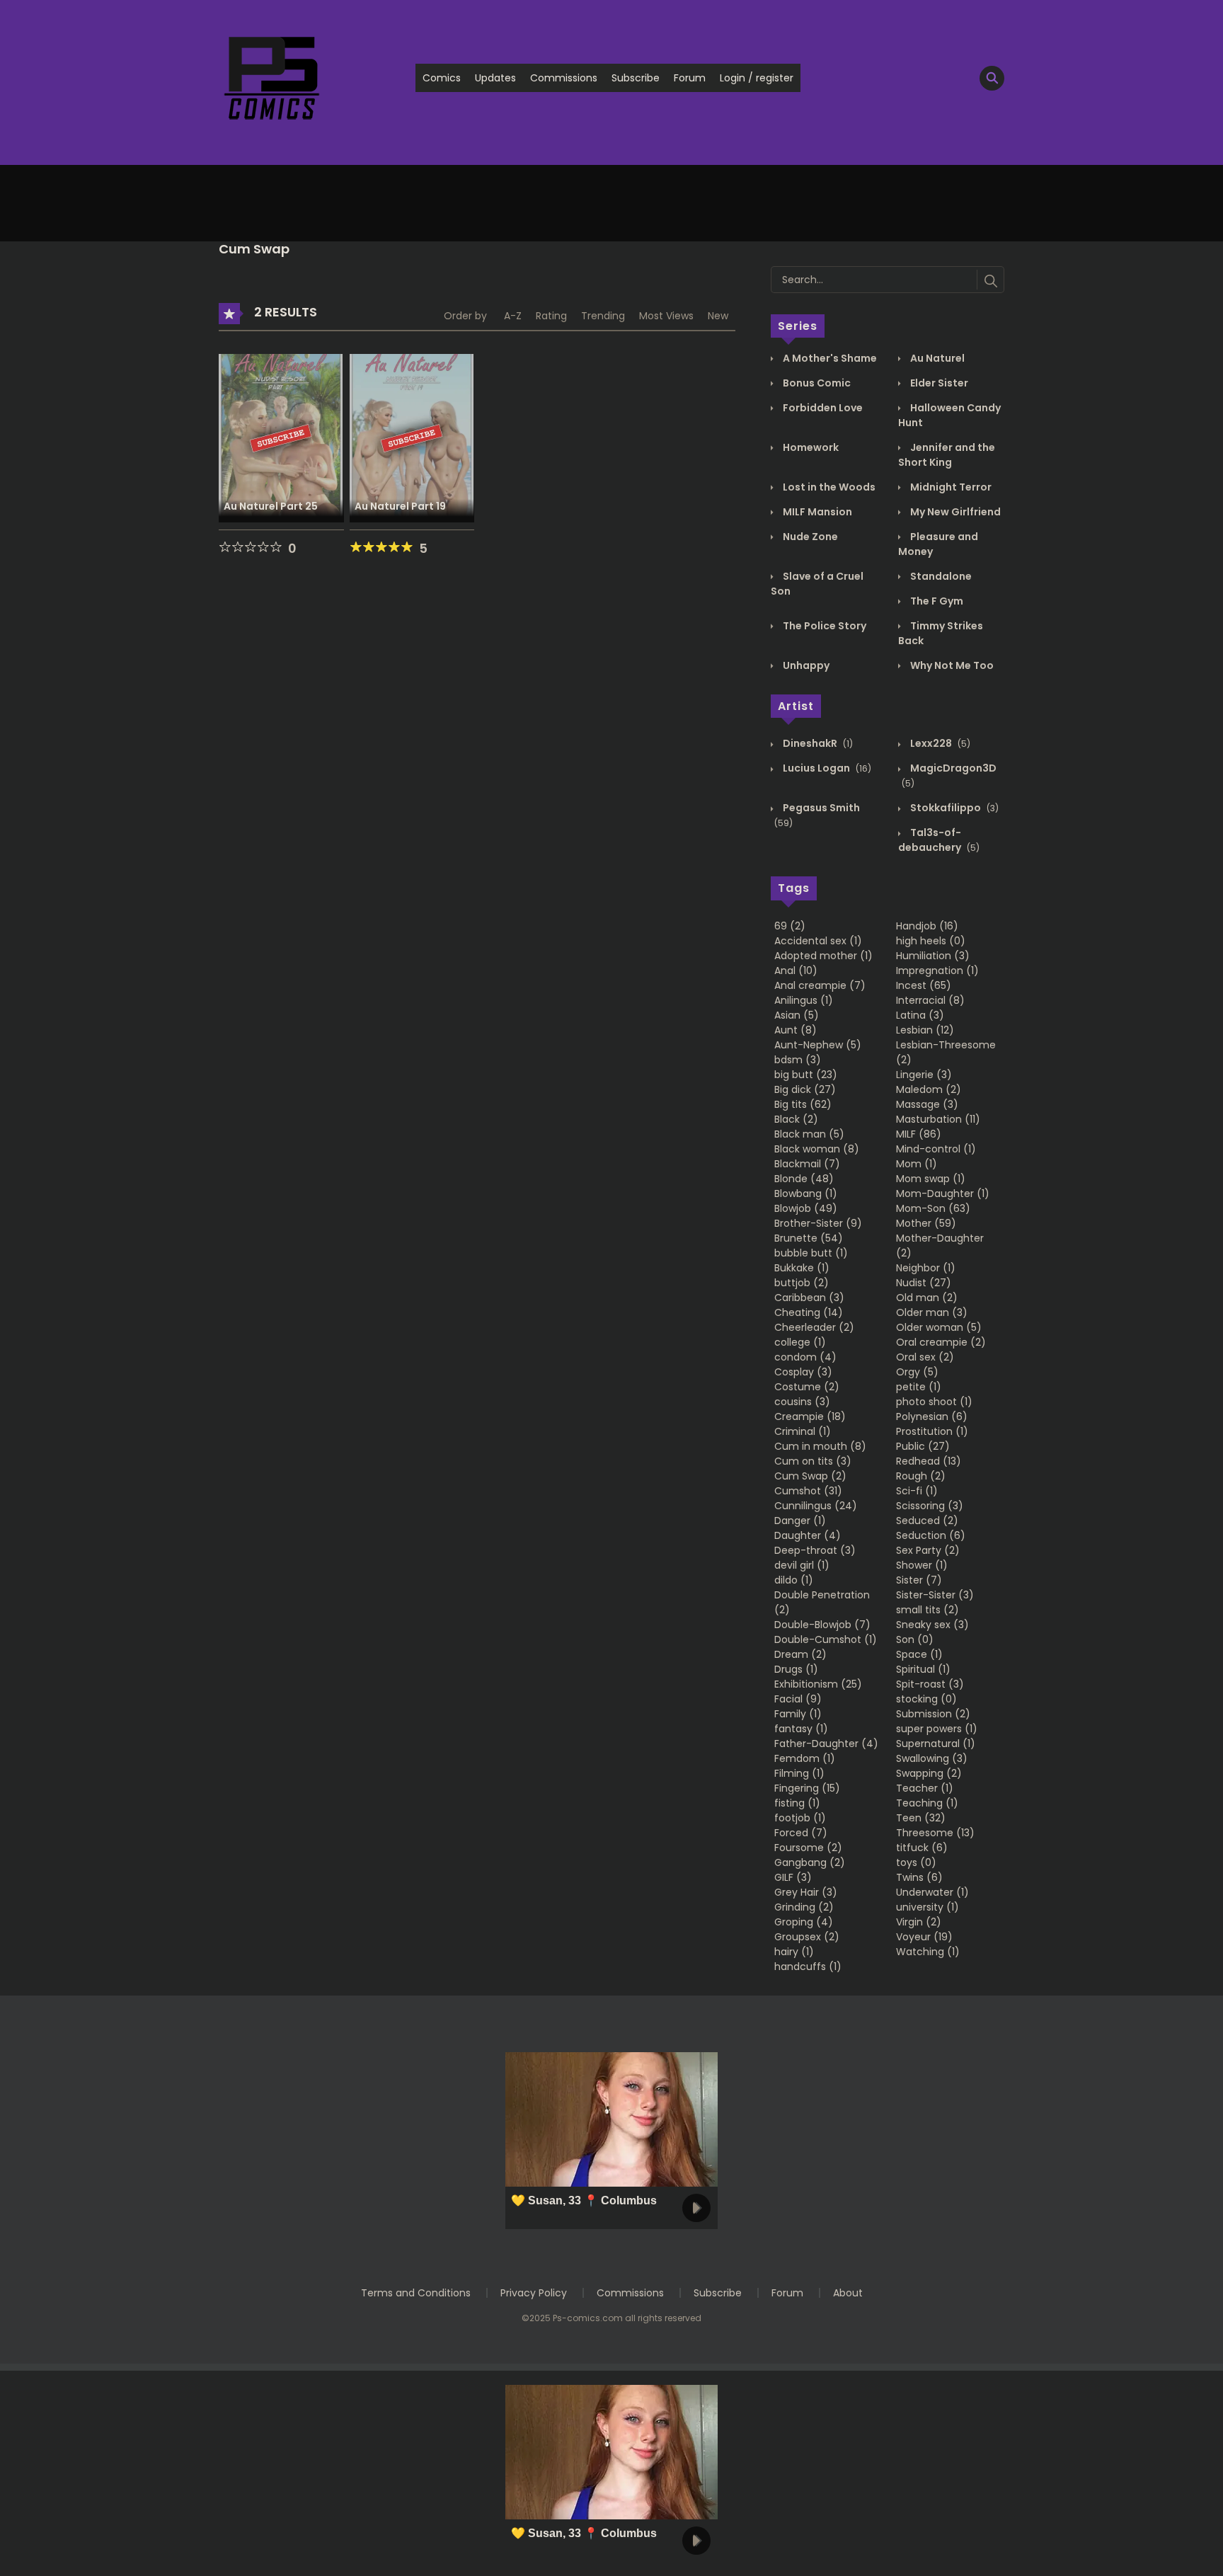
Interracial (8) (930, 1000)
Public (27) (923, 1446)
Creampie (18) (810, 1416)
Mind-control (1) (936, 1149)
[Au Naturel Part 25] (281, 437)
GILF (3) (793, 1877)
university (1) (928, 1907)
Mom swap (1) (931, 1179)
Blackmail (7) (807, 1164)
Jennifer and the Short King (947, 455)
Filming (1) (799, 1773)
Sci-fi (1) (917, 1491)
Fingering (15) (807, 1788)
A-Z (513, 316)
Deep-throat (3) (815, 1550)
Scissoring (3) (930, 1506)
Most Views (666, 316)
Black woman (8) (817, 1149)
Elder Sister (938, 383)
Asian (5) (797, 1015)
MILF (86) (919, 1134)
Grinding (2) (804, 1907)
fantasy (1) (801, 1729)
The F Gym (936, 601)
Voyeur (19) (924, 1937)
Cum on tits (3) (813, 1461)
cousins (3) (802, 1402)
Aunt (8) (796, 1030)
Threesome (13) (935, 1833)
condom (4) (805, 1357)
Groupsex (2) (807, 1937)
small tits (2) (928, 1610)
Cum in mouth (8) (820, 1446)
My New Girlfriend (954, 512)
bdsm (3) (798, 1060)
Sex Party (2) (928, 1550)
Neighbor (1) (926, 1268)
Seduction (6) (931, 1535)
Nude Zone (809, 537)
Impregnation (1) (937, 971)
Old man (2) (927, 1298)
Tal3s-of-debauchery (939, 840)
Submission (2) (933, 1714)
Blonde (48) (804, 1179)
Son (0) (915, 1639)
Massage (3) (927, 1104)
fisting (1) (797, 1803)
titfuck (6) (922, 1848)
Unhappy (805, 665)
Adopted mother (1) (823, 956)
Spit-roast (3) (930, 1684)
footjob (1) (800, 1818)
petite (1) (919, 1387)
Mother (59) (926, 1223)
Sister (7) (919, 1580)
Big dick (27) (805, 1089)
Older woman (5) (939, 1327)
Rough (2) (921, 1476)
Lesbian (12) (925, 1030)
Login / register (757, 78)
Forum (690, 78)
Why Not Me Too (951, 665)
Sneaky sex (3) (932, 1625)
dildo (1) (794, 1580)
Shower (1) (922, 1565)
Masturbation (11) (938, 1119)
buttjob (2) (802, 1283)
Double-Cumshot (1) (826, 1639)
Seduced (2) (927, 1521)
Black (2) (796, 1119)
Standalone (940, 576)
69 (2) (790, 926)
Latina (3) (920, 1015)
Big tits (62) (803, 1104)
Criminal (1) (803, 1431)
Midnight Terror (950, 487)
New (718, 316)
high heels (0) (931, 941)
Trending (603, 316)
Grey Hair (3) (806, 1892)
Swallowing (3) (932, 1758)
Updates (495, 78)
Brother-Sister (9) (818, 1223)
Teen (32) (921, 1818)
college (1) (800, 1342)
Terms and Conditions (416, 2293)
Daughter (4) (808, 1535)
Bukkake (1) (802, 1268)
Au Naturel (936, 358)
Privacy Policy (534, 2293)
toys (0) (916, 1862)
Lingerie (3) (924, 1075)
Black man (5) (809, 1134)
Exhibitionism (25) (818, 1684)
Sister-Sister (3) (935, 1595)
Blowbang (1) (806, 1193)
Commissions (564, 78)
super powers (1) (937, 1729)
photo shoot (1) (934, 1402)
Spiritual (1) (923, 1669)
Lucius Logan (826, 768)
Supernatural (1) (936, 1744)
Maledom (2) (929, 1089)
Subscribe (636, 78)
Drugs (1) (796, 1669)
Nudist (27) (924, 1283)
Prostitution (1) (932, 1431)
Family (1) (798, 1714)
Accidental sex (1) (818, 941)
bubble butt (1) (811, 1253)
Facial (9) (798, 1699)
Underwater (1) (932, 1892)
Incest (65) (924, 985)
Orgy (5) (917, 1372)
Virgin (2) (919, 1922)
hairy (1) (794, 1952)
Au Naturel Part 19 (400, 506)
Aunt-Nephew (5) (818, 1045)
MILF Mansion (816, 512)
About (848, 2293)
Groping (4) (804, 1922)
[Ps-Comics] (272, 77)
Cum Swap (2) (810, 1476)
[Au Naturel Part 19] (412, 437)
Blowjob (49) (806, 1208)
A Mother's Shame (829, 358)
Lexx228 (939, 743)
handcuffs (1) (808, 1967)
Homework (810, 447)
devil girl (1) (802, 1565)
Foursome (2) (808, 1848)
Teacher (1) (925, 1788)
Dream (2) (800, 1654)
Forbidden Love (822, 408)
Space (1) (919, 1654)
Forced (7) (801, 1833)
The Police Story (823, 626)
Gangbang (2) (810, 1862)
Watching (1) (928, 1952)
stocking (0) (926, 1699)
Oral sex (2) (925, 1357)
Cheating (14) (809, 1312)
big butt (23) (806, 1075)
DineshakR (817, 743)
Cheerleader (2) (814, 1327)
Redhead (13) (929, 1461)
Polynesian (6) (932, 1416)
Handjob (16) (927, 926)
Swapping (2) (929, 1773)
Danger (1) (800, 1521)
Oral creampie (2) (941, 1342)
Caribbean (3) (809, 1298)
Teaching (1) (927, 1803)
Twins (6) (919, 1877)
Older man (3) (932, 1312)
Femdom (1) (805, 1758)
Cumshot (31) (808, 1491)
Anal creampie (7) (820, 985)
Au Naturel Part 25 (271, 506)
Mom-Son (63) (933, 1208)
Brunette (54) (809, 1238)
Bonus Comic (816, 383)
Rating (551, 316)
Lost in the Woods (828, 487)
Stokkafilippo (953, 808)
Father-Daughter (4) (826, 1744)
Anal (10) (796, 971)
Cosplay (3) (803, 1372)
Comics (442, 78)
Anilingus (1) (804, 1000)
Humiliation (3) (933, 956)
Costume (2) (807, 1387)
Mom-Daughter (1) (943, 1193)
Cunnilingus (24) (816, 1506)
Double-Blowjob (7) (822, 1625)
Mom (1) (917, 1164)
